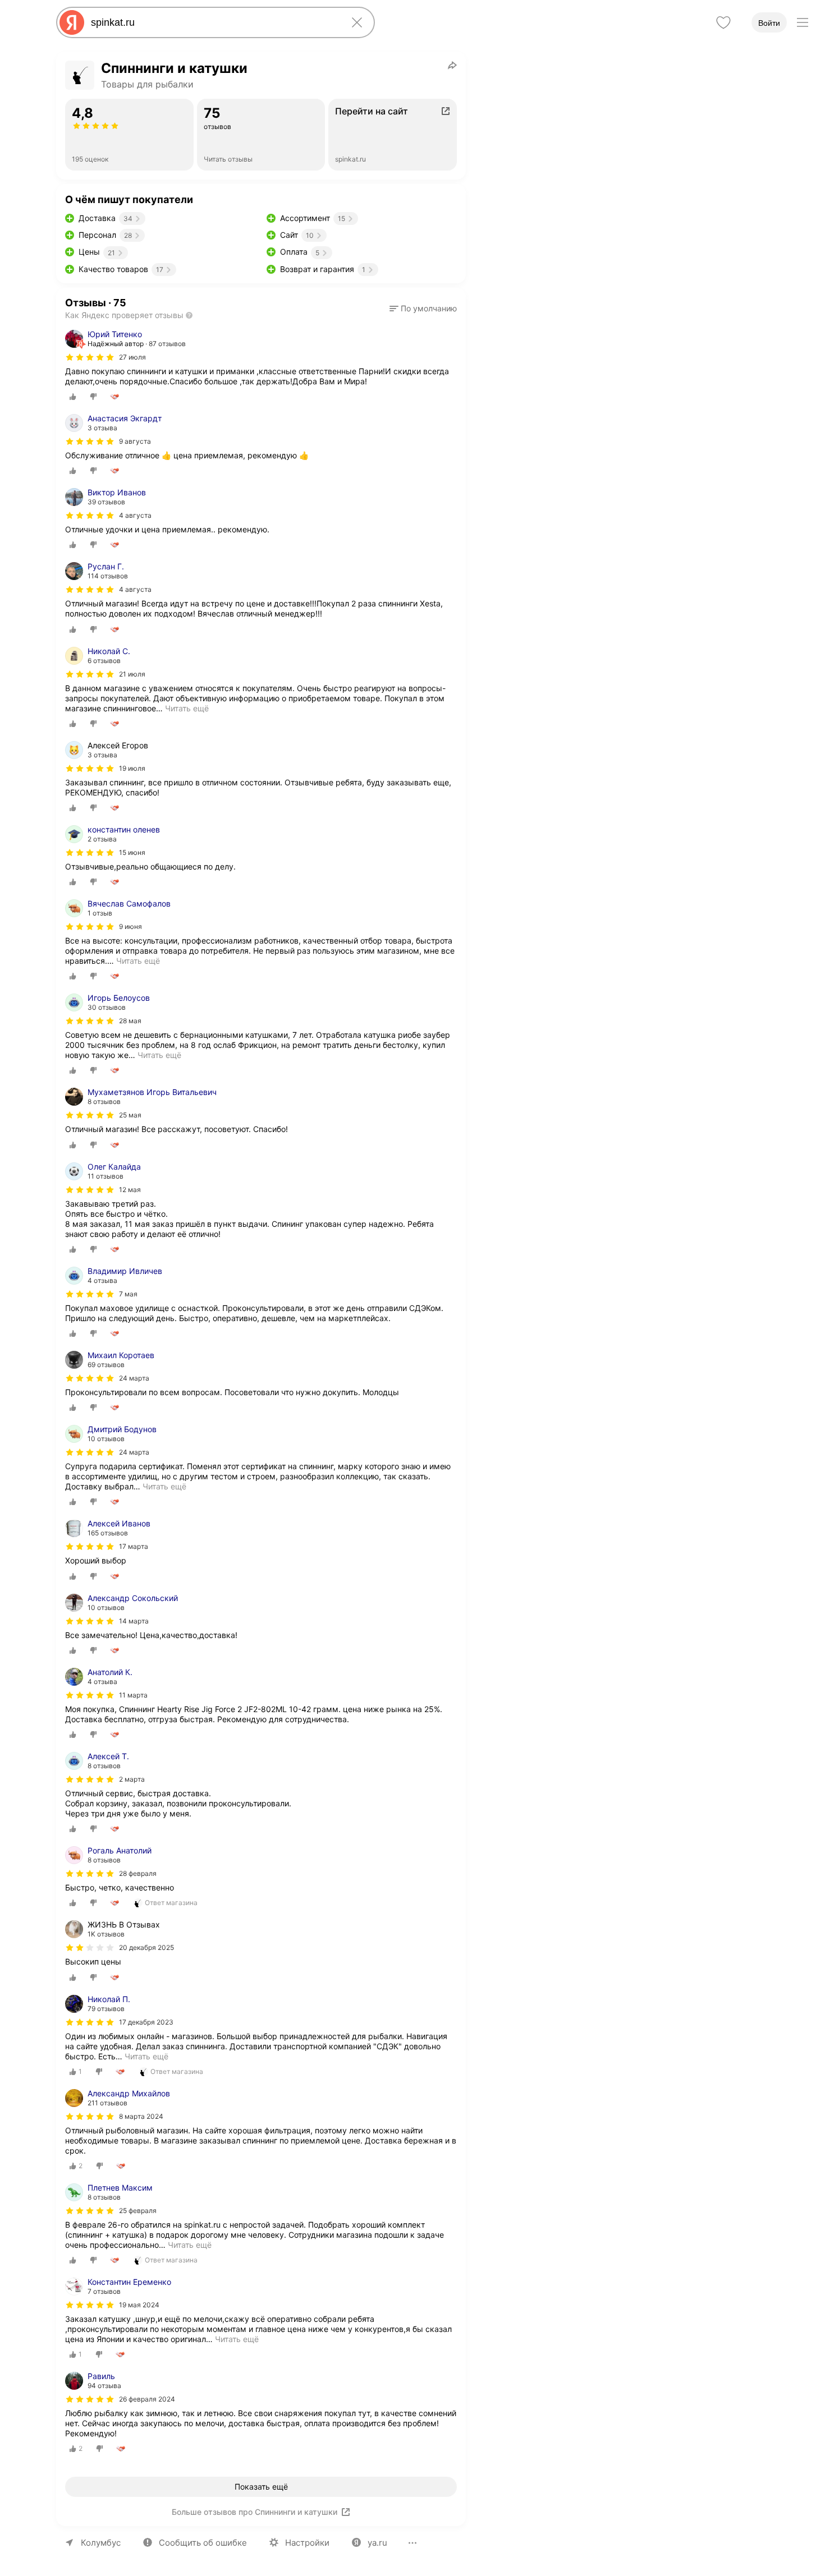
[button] (423, 309)
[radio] (73, 397)
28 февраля (138, 1873)
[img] (90, 357)
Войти (769, 23)
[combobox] (213, 22)
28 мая (130, 1021)
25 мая (130, 1115)
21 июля (132, 674)
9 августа (135, 441)
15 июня (132, 852)
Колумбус (101, 2543)
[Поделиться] (452, 65)
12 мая (130, 1190)
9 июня (130, 926)
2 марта (132, 1779)
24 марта (134, 1378)
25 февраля (138, 2211)
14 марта (134, 1621)
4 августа (135, 515)
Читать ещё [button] (187, 708)
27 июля (132, 357)
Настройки (307, 2543)
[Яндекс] (72, 22)
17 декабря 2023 (146, 2022)
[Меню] (803, 22)
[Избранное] (723, 22)
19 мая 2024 (139, 2305)
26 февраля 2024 (147, 2399)
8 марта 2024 (141, 2116)
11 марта (133, 1695)
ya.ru (377, 2543)
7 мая (128, 1294)
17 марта (134, 1546)
